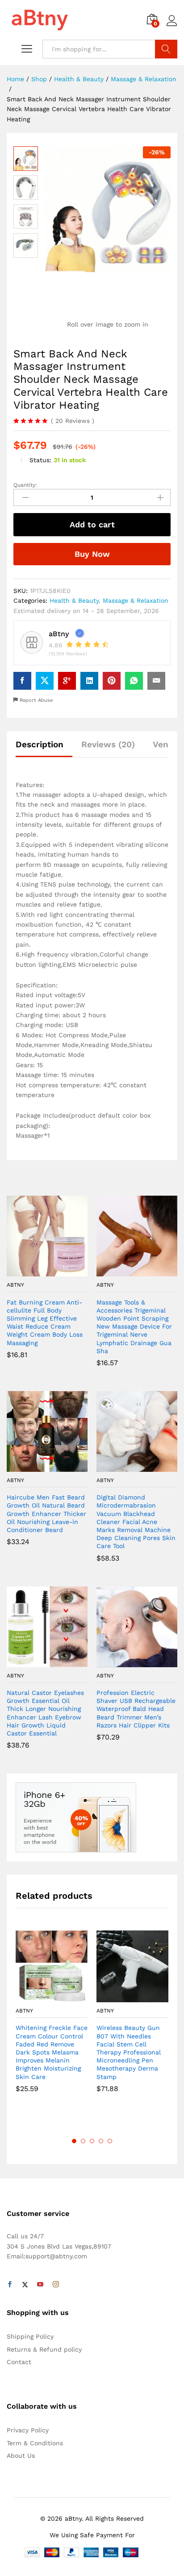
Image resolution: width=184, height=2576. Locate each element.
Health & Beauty (74, 601)
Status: (40, 460)
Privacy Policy (28, 2430)
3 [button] (92, 2141)
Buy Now (92, 554)
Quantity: (25, 485)
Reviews (73, 421)
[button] (37, 1271)
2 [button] (83, 2141)
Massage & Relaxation (136, 601)
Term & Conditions (35, 2443)
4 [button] (101, 2141)
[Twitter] (25, 2285)
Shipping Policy (30, 2336)
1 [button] (74, 2141)
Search (166, 49)
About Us (21, 2456)
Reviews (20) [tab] (108, 744)
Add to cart (92, 524)
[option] (52, 2018)
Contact (19, 2362)
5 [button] (110, 2141)
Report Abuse (35, 700)
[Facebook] (10, 2285)
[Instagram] (56, 2285)
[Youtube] (40, 2285)
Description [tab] (40, 744)
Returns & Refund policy (44, 2349)
